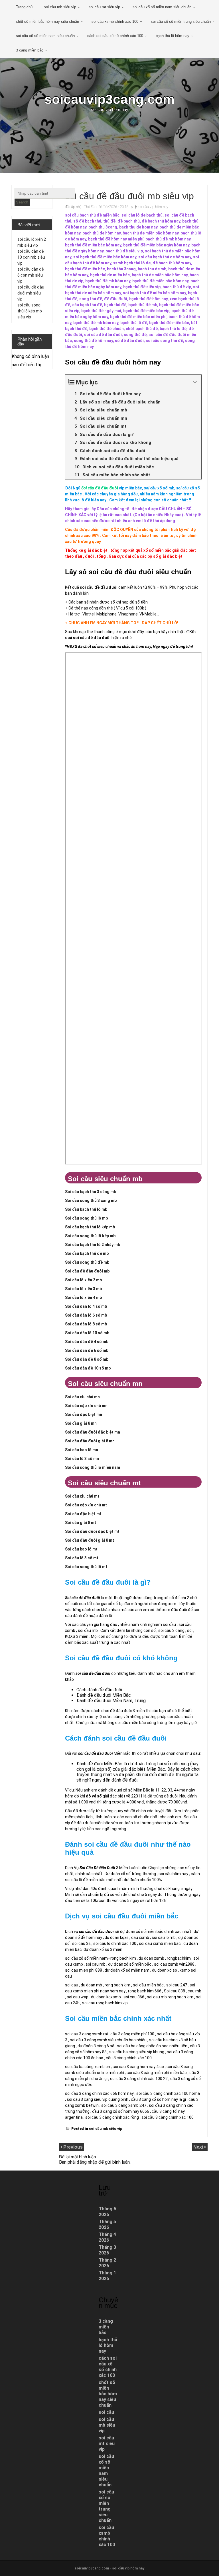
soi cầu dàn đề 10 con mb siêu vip (31, 257)
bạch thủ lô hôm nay (173, 36)
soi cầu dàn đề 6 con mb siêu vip (31, 275)
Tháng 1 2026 (107, 2276)
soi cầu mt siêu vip (104, 7)
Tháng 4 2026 (107, 2237)
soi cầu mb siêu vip (60, 7)
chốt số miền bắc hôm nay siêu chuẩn (47, 21)
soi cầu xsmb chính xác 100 (115, 21)
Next (199, 2147)
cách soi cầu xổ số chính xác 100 (115, 36)
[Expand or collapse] (195, 382)
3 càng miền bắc (30, 50)
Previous (73, 2147)
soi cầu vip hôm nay (153, 207)
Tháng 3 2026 (107, 2250)
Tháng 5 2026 (107, 2224)
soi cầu (106, 2412)
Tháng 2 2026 (107, 2263)
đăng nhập (87, 2162)
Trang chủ (24, 7)
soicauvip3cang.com (109, 99)
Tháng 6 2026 (107, 2212)
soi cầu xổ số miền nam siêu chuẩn (162, 7)
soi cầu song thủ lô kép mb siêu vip (30, 311)
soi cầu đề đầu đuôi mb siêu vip (31, 293)
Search (22, 202)
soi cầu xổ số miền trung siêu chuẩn (181, 21)
